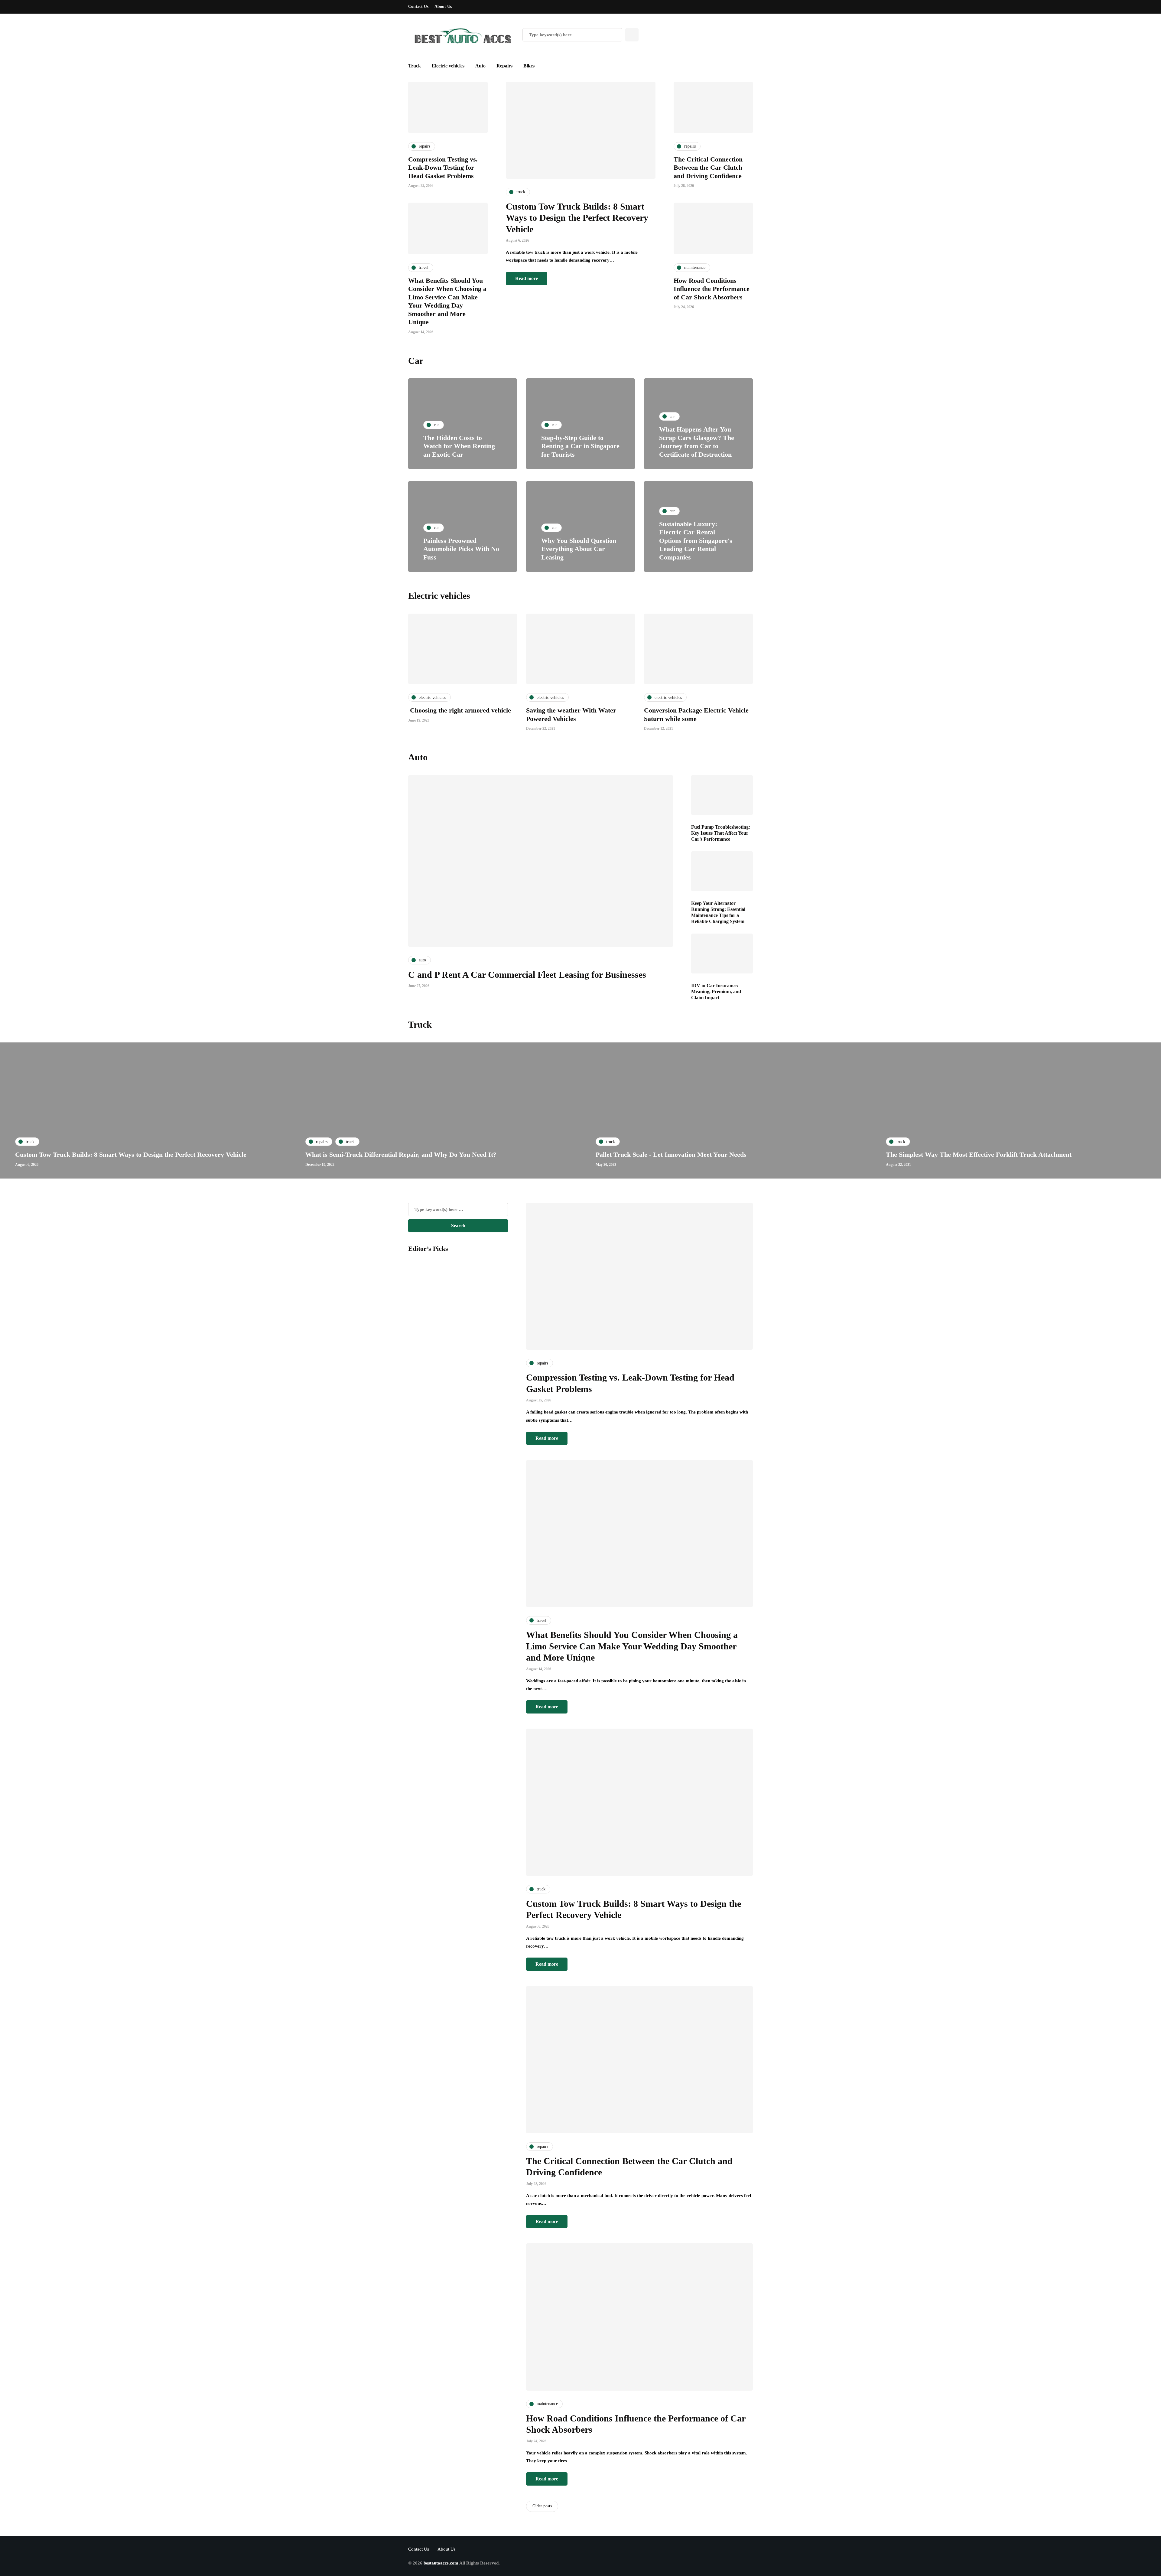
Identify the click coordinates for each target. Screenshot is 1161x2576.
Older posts (542, 2506)
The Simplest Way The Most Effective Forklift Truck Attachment (979, 1154)
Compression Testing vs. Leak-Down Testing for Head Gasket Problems (443, 168)
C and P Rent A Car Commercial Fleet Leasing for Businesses (527, 975)
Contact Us (418, 7)
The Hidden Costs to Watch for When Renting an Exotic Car (459, 446)
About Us (443, 7)
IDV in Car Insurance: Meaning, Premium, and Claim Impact (716, 991)
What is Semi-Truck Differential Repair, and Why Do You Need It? (401, 1154)
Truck (415, 66)
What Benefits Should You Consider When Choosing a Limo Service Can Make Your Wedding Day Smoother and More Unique (632, 1646)
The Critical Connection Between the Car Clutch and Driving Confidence (708, 168)
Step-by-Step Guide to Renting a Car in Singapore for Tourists (580, 446)
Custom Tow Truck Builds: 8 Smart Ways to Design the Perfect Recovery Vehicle (577, 218)
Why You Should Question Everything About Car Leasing (579, 549)
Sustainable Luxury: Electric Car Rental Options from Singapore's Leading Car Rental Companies (696, 541)
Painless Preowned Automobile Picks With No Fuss (461, 549)
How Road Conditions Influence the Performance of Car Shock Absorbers (712, 289)
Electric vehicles (448, 66)
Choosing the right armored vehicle (460, 710)
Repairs (504, 66)
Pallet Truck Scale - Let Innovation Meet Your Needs (671, 1154)
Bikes (529, 66)
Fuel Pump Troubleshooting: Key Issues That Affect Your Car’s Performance (721, 833)
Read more (527, 278)
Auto (480, 66)
